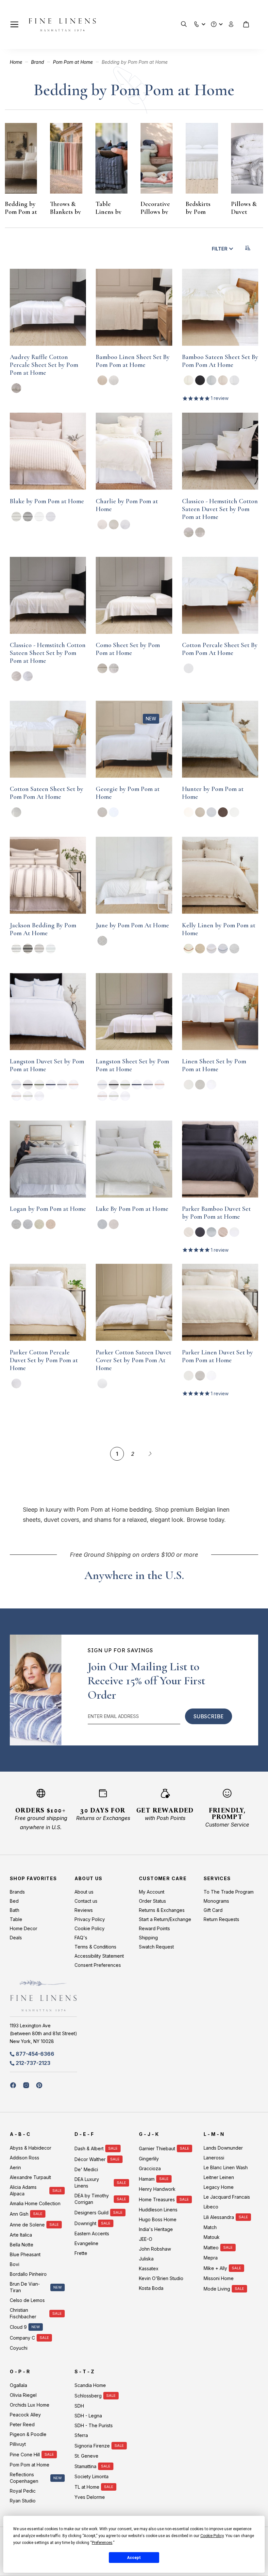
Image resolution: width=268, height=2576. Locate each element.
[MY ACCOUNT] (231, 24)
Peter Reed (22, 2424)
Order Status (152, 1901)
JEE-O (146, 2239)
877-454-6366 (35, 2054)
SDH (79, 2406)
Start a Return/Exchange (165, 1919)
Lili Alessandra (219, 2217)
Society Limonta (92, 2476)
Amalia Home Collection (35, 2203)
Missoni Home (219, 2278)
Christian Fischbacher (23, 2313)
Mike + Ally (215, 2268)
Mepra (211, 2258)
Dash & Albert (89, 2148)
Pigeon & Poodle (28, 2434)
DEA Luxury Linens (87, 2182)
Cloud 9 (18, 2327)
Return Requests (221, 1919)
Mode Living (217, 2289)
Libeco (211, 2207)
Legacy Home (219, 2187)
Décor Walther (90, 2159)
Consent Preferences (98, 1965)
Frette (81, 2253)
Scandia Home (90, 2385)
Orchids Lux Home (30, 2405)
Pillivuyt (18, 2444)
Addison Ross (25, 2158)
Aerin (15, 2167)
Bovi (15, 2264)
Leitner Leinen (219, 2177)
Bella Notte (22, 2245)
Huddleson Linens (158, 2210)
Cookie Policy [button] (212, 2536)
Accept (134, 2558)
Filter (220, 249)
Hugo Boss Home (158, 2219)
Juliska (146, 2259)
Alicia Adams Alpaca (23, 2190)
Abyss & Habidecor (31, 2148)
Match (210, 2227)
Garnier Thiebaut (157, 2148)
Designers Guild (92, 2213)
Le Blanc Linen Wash (226, 2167)
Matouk (212, 2237)
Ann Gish (19, 2214)
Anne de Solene (27, 2225)
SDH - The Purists (94, 2425)
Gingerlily (149, 2159)
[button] (197, 23)
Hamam (147, 2179)
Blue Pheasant (25, 2254)
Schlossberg (88, 2396)
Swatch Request (156, 1947)
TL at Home (87, 2487)
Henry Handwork (157, 2189)
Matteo (211, 2248)
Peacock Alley (25, 2415)
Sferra (81, 2435)
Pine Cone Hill (25, 2455)
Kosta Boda (151, 2288)
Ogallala (18, 2385)
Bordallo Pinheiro (28, 2274)
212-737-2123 (33, 2063)
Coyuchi (19, 2348)
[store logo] (62, 25)
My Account (152, 1892)
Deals (16, 1938)
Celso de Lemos (27, 2300)
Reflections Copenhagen (24, 2478)
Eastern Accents (92, 2233)
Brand (38, 62)
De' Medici (86, 2169)
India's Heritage (156, 2229)
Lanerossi (214, 2158)
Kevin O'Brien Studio (161, 2278)
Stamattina (85, 2466)
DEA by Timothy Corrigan (92, 2199)
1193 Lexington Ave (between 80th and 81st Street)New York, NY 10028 (43, 2033)
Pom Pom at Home (74, 62)
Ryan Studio (23, 2501)
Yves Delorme (90, 2497)
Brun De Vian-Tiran (25, 2287)
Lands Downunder (223, 2148)
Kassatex (149, 2268)
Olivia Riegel (23, 2395)
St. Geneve (86, 2456)
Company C (22, 2338)
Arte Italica (21, 2235)
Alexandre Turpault (30, 2177)
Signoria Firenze (92, 2446)
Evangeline (86, 2243)
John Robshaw (155, 2249)
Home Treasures (157, 2199)
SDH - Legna (88, 2416)
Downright (85, 2223)
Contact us (86, 1901)
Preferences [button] (102, 2543)
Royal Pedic (23, 2491)
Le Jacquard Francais (227, 2197)
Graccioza (150, 2168)
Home (17, 62)
